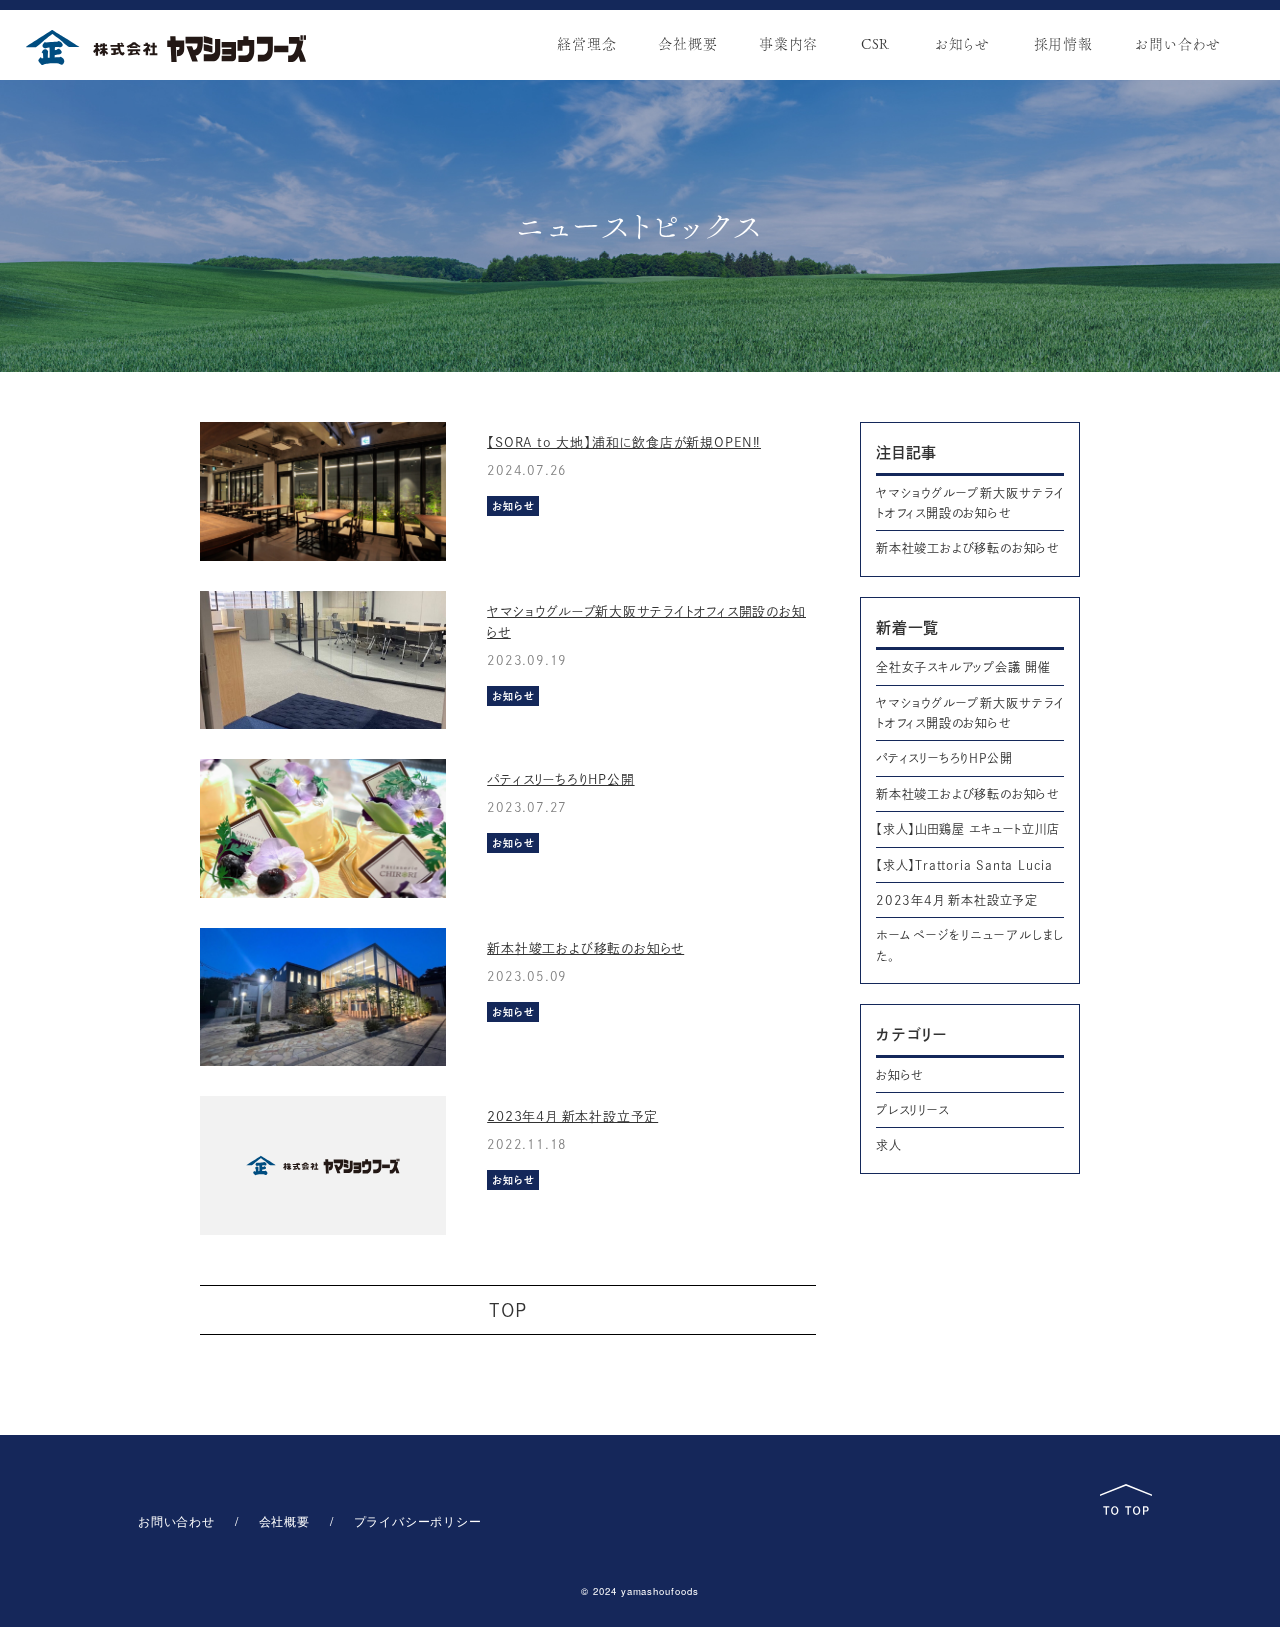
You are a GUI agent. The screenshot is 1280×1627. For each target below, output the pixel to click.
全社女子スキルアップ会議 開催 (963, 667)
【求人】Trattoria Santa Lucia (964, 865)
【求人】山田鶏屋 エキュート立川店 (968, 829)
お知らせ (899, 1075)
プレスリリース (912, 1110)
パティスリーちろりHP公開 (560, 779)
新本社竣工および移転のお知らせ (585, 948)
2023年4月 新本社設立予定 (572, 1116)
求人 (889, 1145)
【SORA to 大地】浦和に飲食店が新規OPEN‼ (624, 442)
